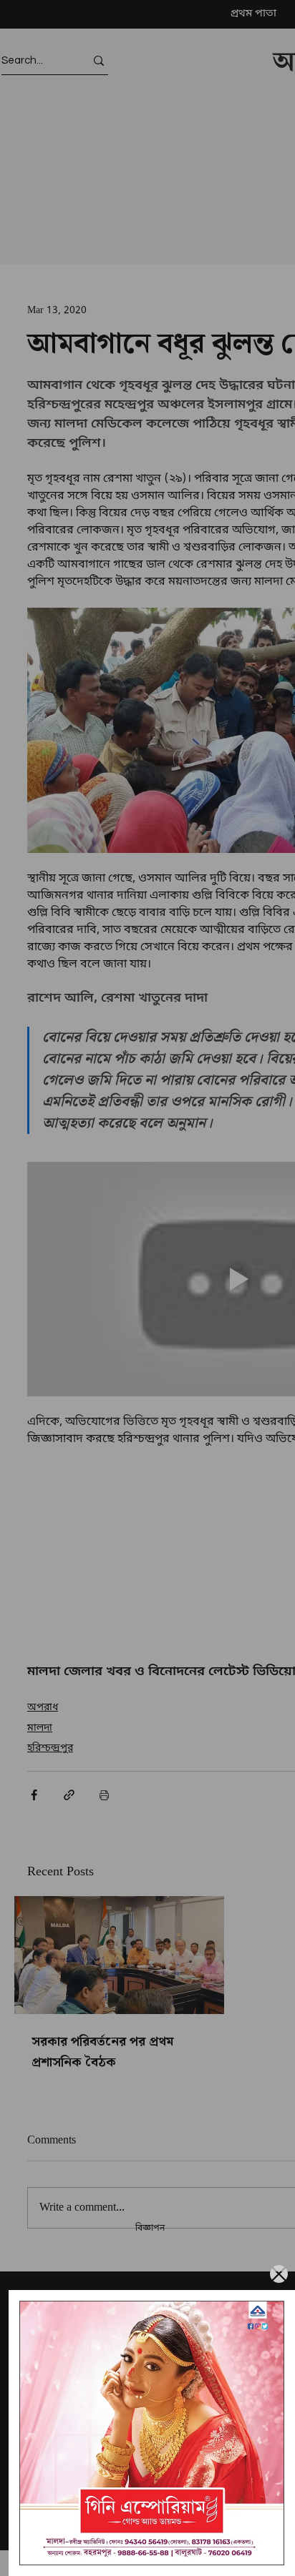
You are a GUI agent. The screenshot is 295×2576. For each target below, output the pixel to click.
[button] (279, 2274)
